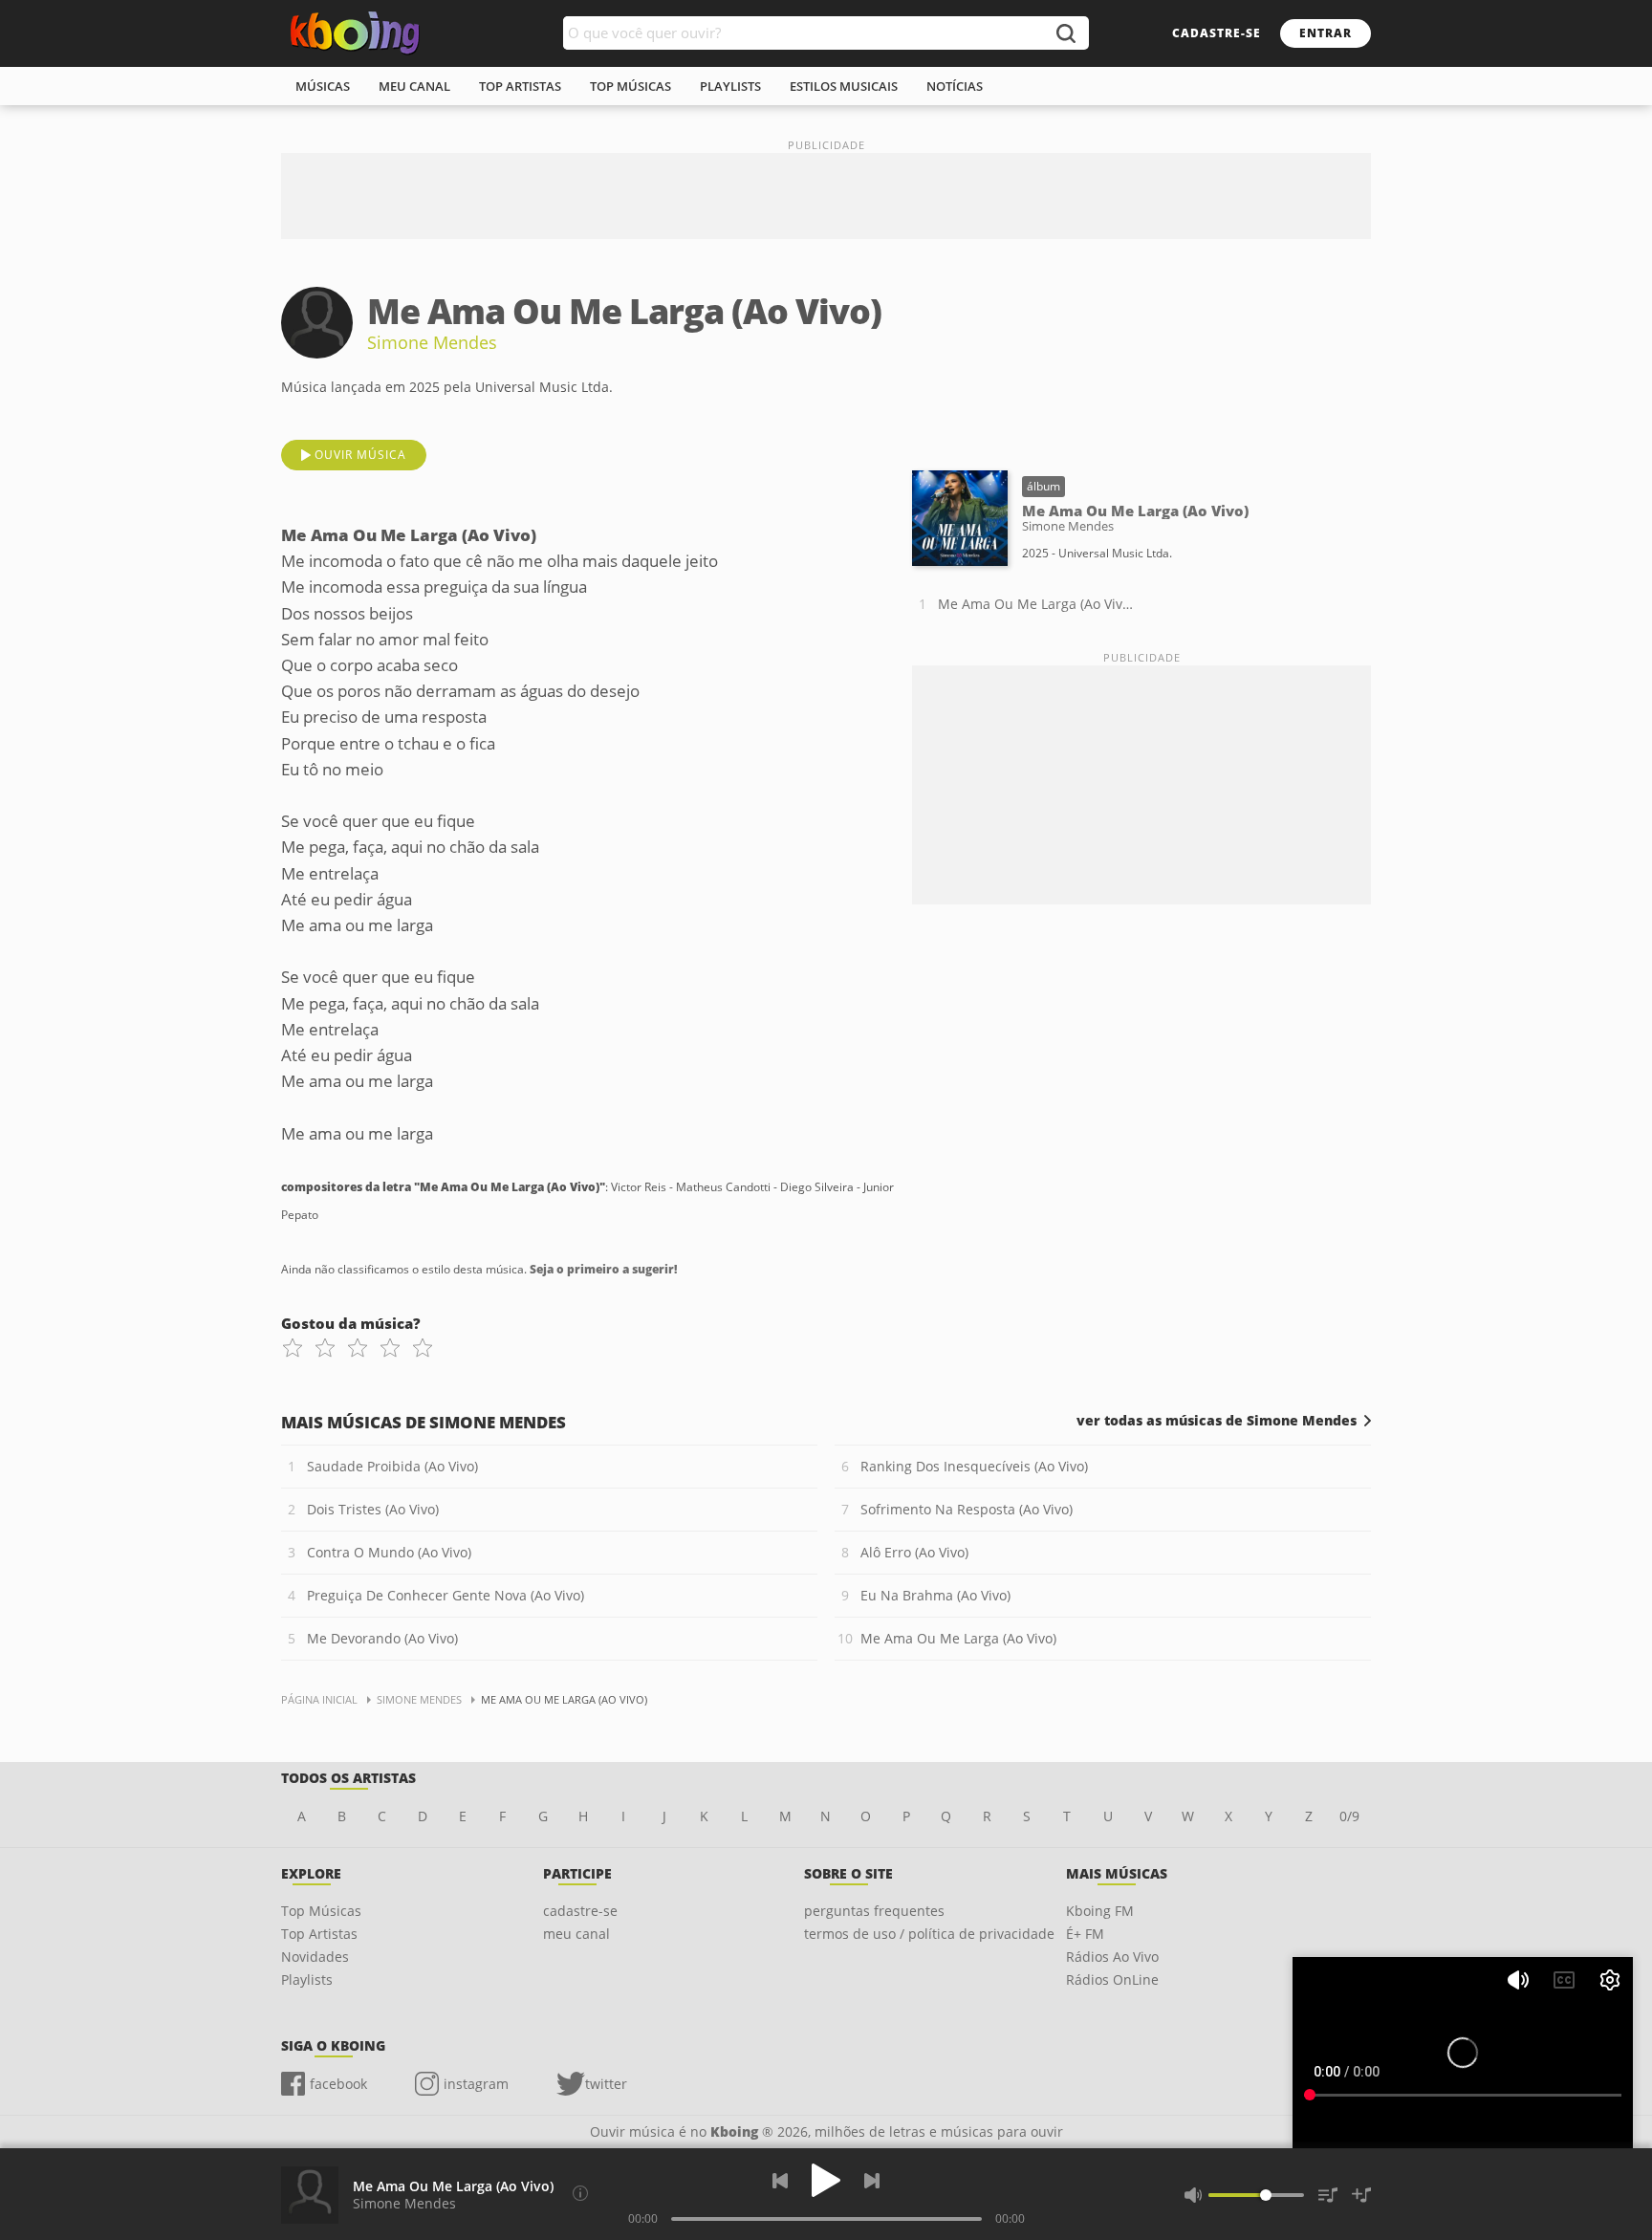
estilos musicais (844, 86)
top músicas (630, 86)
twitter (606, 2084)
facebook (338, 2084)
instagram (476, 2084)
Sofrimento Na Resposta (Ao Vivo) (967, 1509)
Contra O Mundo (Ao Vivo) (389, 1552)
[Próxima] (872, 2181)
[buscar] (1065, 33)
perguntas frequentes (874, 1911)
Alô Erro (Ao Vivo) (914, 1552)
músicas (323, 86)
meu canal (414, 86)
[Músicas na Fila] (1328, 2195)
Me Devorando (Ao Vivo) (382, 1638)
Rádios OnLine (1112, 1979)
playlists (730, 86)
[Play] (826, 2180)
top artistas (520, 86)
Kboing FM (1100, 1911)
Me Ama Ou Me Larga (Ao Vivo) (1035, 604)
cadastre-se (1217, 33)
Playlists (307, 1979)
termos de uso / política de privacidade (929, 1934)
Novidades (315, 1957)
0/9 (1349, 1816)
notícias (955, 86)
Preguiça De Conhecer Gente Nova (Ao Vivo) (446, 1595)
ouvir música (360, 455)
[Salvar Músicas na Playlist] (1361, 2195)
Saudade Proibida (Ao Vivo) (392, 1466)
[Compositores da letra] (580, 2193)
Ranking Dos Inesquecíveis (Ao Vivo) (974, 1466)
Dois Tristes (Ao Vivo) (373, 1509)
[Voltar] (780, 2181)
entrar (1326, 33)
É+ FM (1085, 1934)
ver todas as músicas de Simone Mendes (1217, 1421)
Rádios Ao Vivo (1112, 1957)
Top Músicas (321, 1911)
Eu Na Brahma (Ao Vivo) (935, 1595)
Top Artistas (319, 1934)
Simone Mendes (432, 342)
